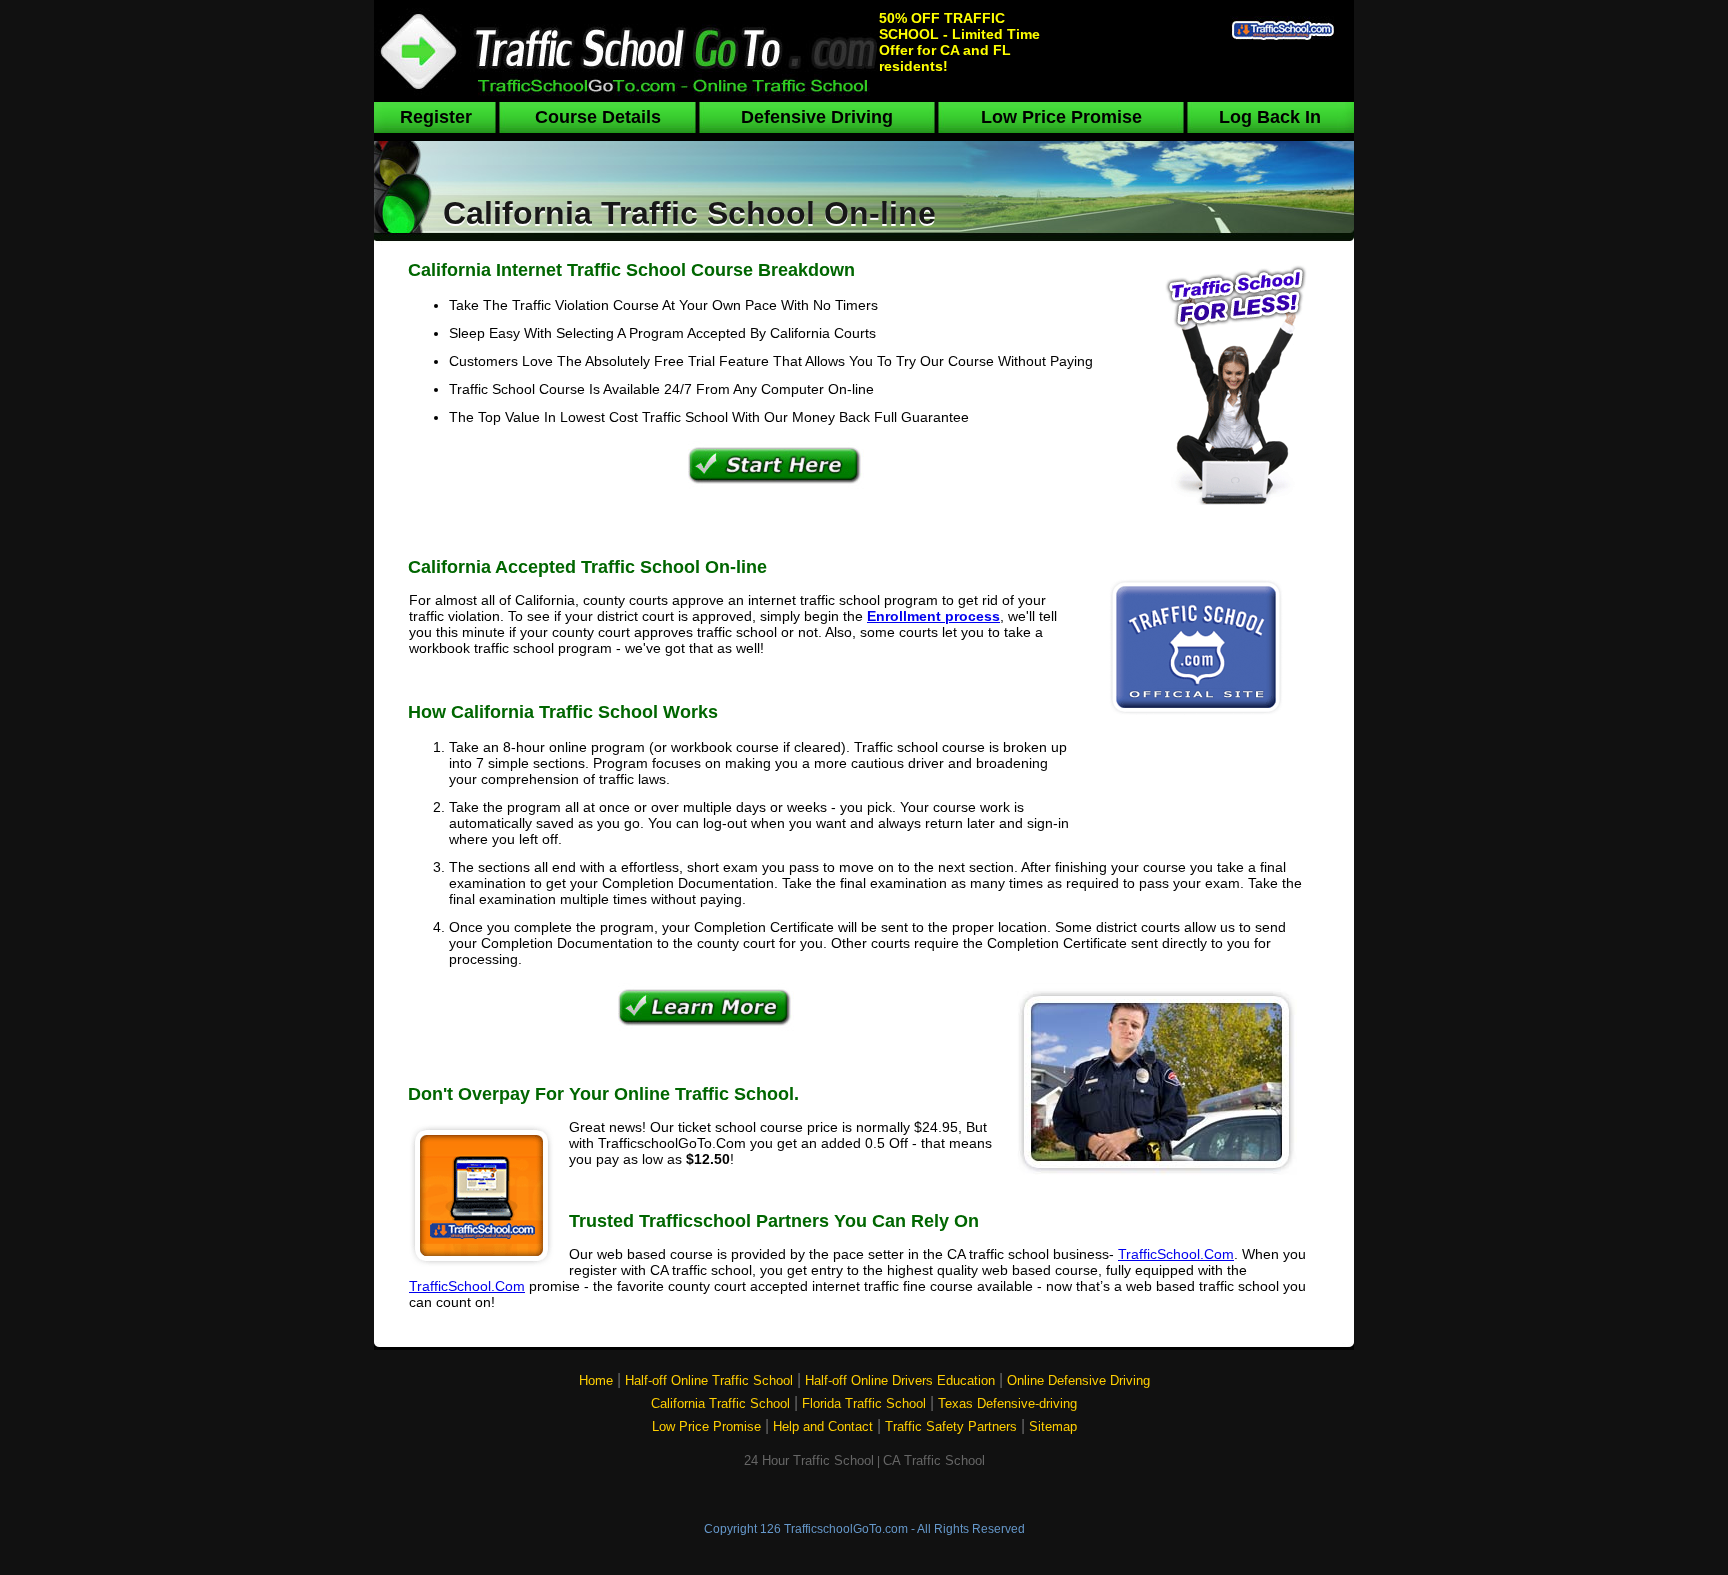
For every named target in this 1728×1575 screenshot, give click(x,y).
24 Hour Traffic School (809, 1460)
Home (596, 1380)
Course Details (598, 117)
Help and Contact (823, 1426)
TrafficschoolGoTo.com (846, 1529)
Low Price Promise (1061, 117)
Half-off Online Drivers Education (900, 1380)
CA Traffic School (934, 1460)
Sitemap (1053, 1426)
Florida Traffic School (864, 1403)
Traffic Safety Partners (951, 1426)
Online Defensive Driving (1078, 1380)
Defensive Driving (817, 117)
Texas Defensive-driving (1007, 1403)
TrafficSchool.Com (1176, 1254)
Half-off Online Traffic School (709, 1380)
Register (436, 117)
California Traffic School (720, 1403)
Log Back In (1270, 117)
